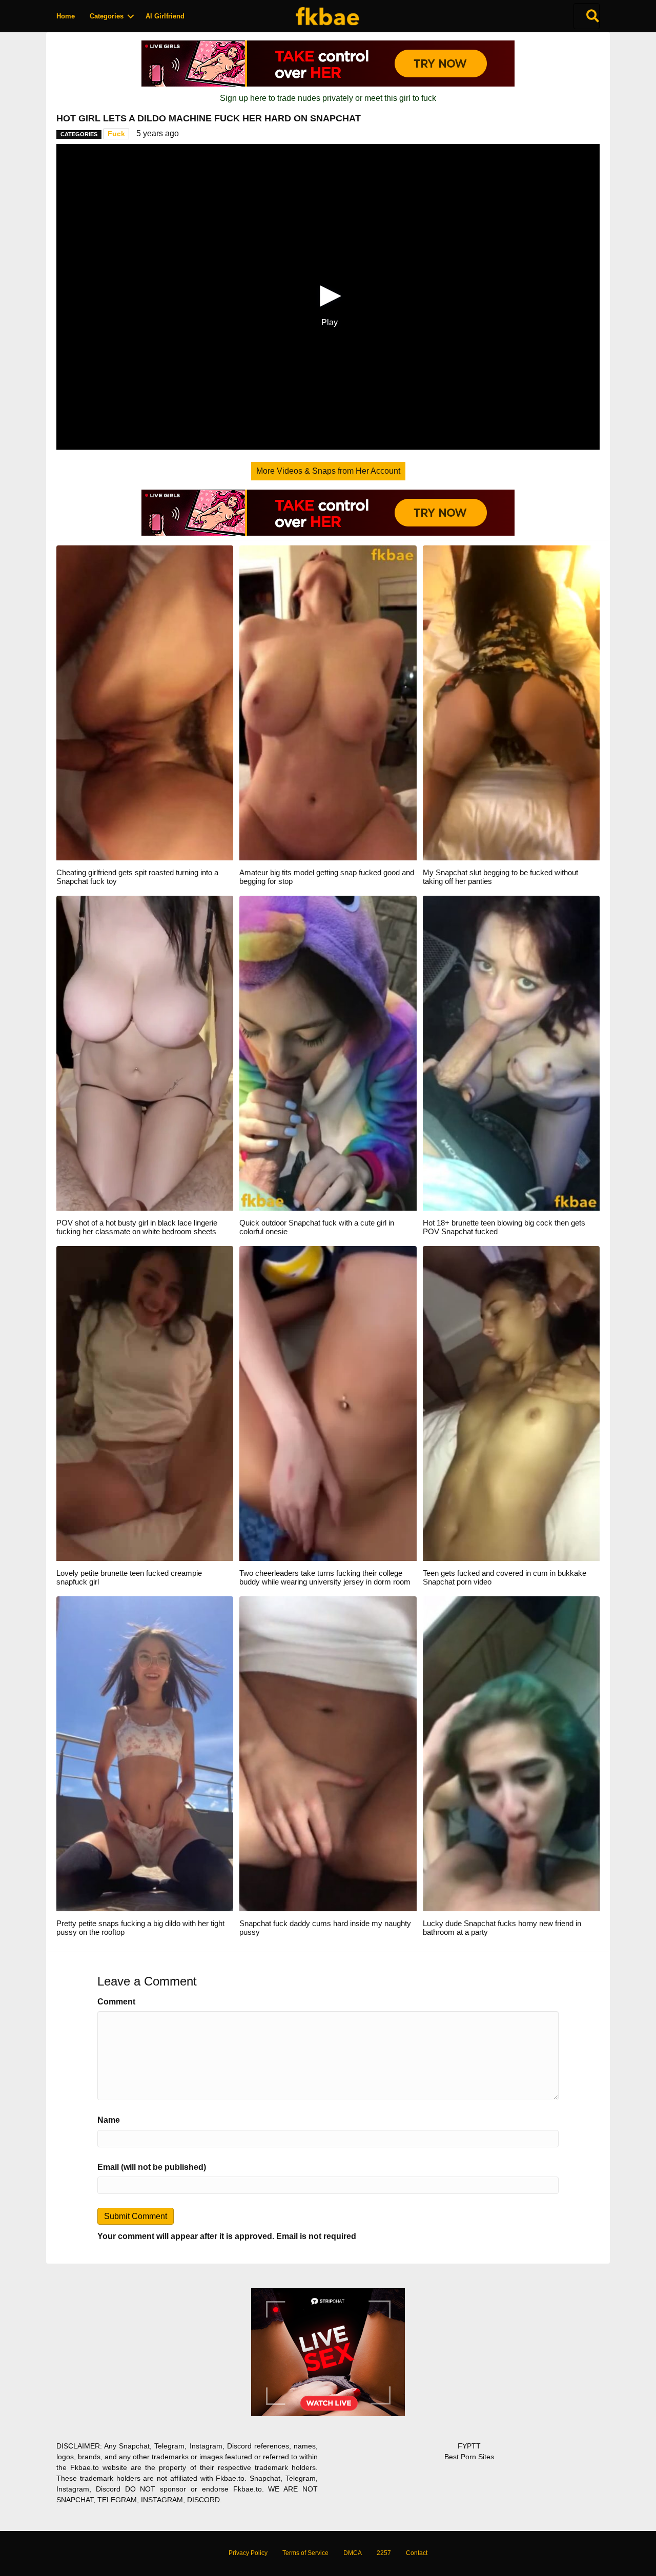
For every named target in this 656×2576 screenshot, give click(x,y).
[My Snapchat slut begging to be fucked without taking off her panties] (511, 702)
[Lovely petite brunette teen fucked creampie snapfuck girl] (145, 1403)
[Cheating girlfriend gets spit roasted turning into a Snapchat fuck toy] (145, 702)
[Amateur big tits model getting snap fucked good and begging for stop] (328, 702)
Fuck (116, 134)
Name (109, 2120)
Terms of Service (305, 2553)
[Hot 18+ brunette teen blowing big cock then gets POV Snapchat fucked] (511, 1053)
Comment (116, 2002)
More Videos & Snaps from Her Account (328, 471)
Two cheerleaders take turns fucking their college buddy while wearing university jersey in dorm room (325, 1577)
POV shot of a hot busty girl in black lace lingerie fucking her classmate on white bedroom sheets (137, 1227)
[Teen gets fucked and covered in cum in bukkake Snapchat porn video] (511, 1403)
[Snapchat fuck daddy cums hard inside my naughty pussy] (328, 1753)
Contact (417, 2553)
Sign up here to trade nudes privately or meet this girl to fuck (328, 98)
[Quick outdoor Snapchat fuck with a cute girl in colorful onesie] (328, 1053)
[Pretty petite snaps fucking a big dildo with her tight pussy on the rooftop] (145, 1753)
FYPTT (469, 2446)
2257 (384, 2553)
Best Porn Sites (469, 2457)
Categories (107, 16)
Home (66, 16)
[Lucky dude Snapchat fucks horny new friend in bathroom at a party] (511, 1753)
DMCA (353, 2553)
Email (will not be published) (152, 2167)
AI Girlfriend (165, 16)
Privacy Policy (248, 2553)
